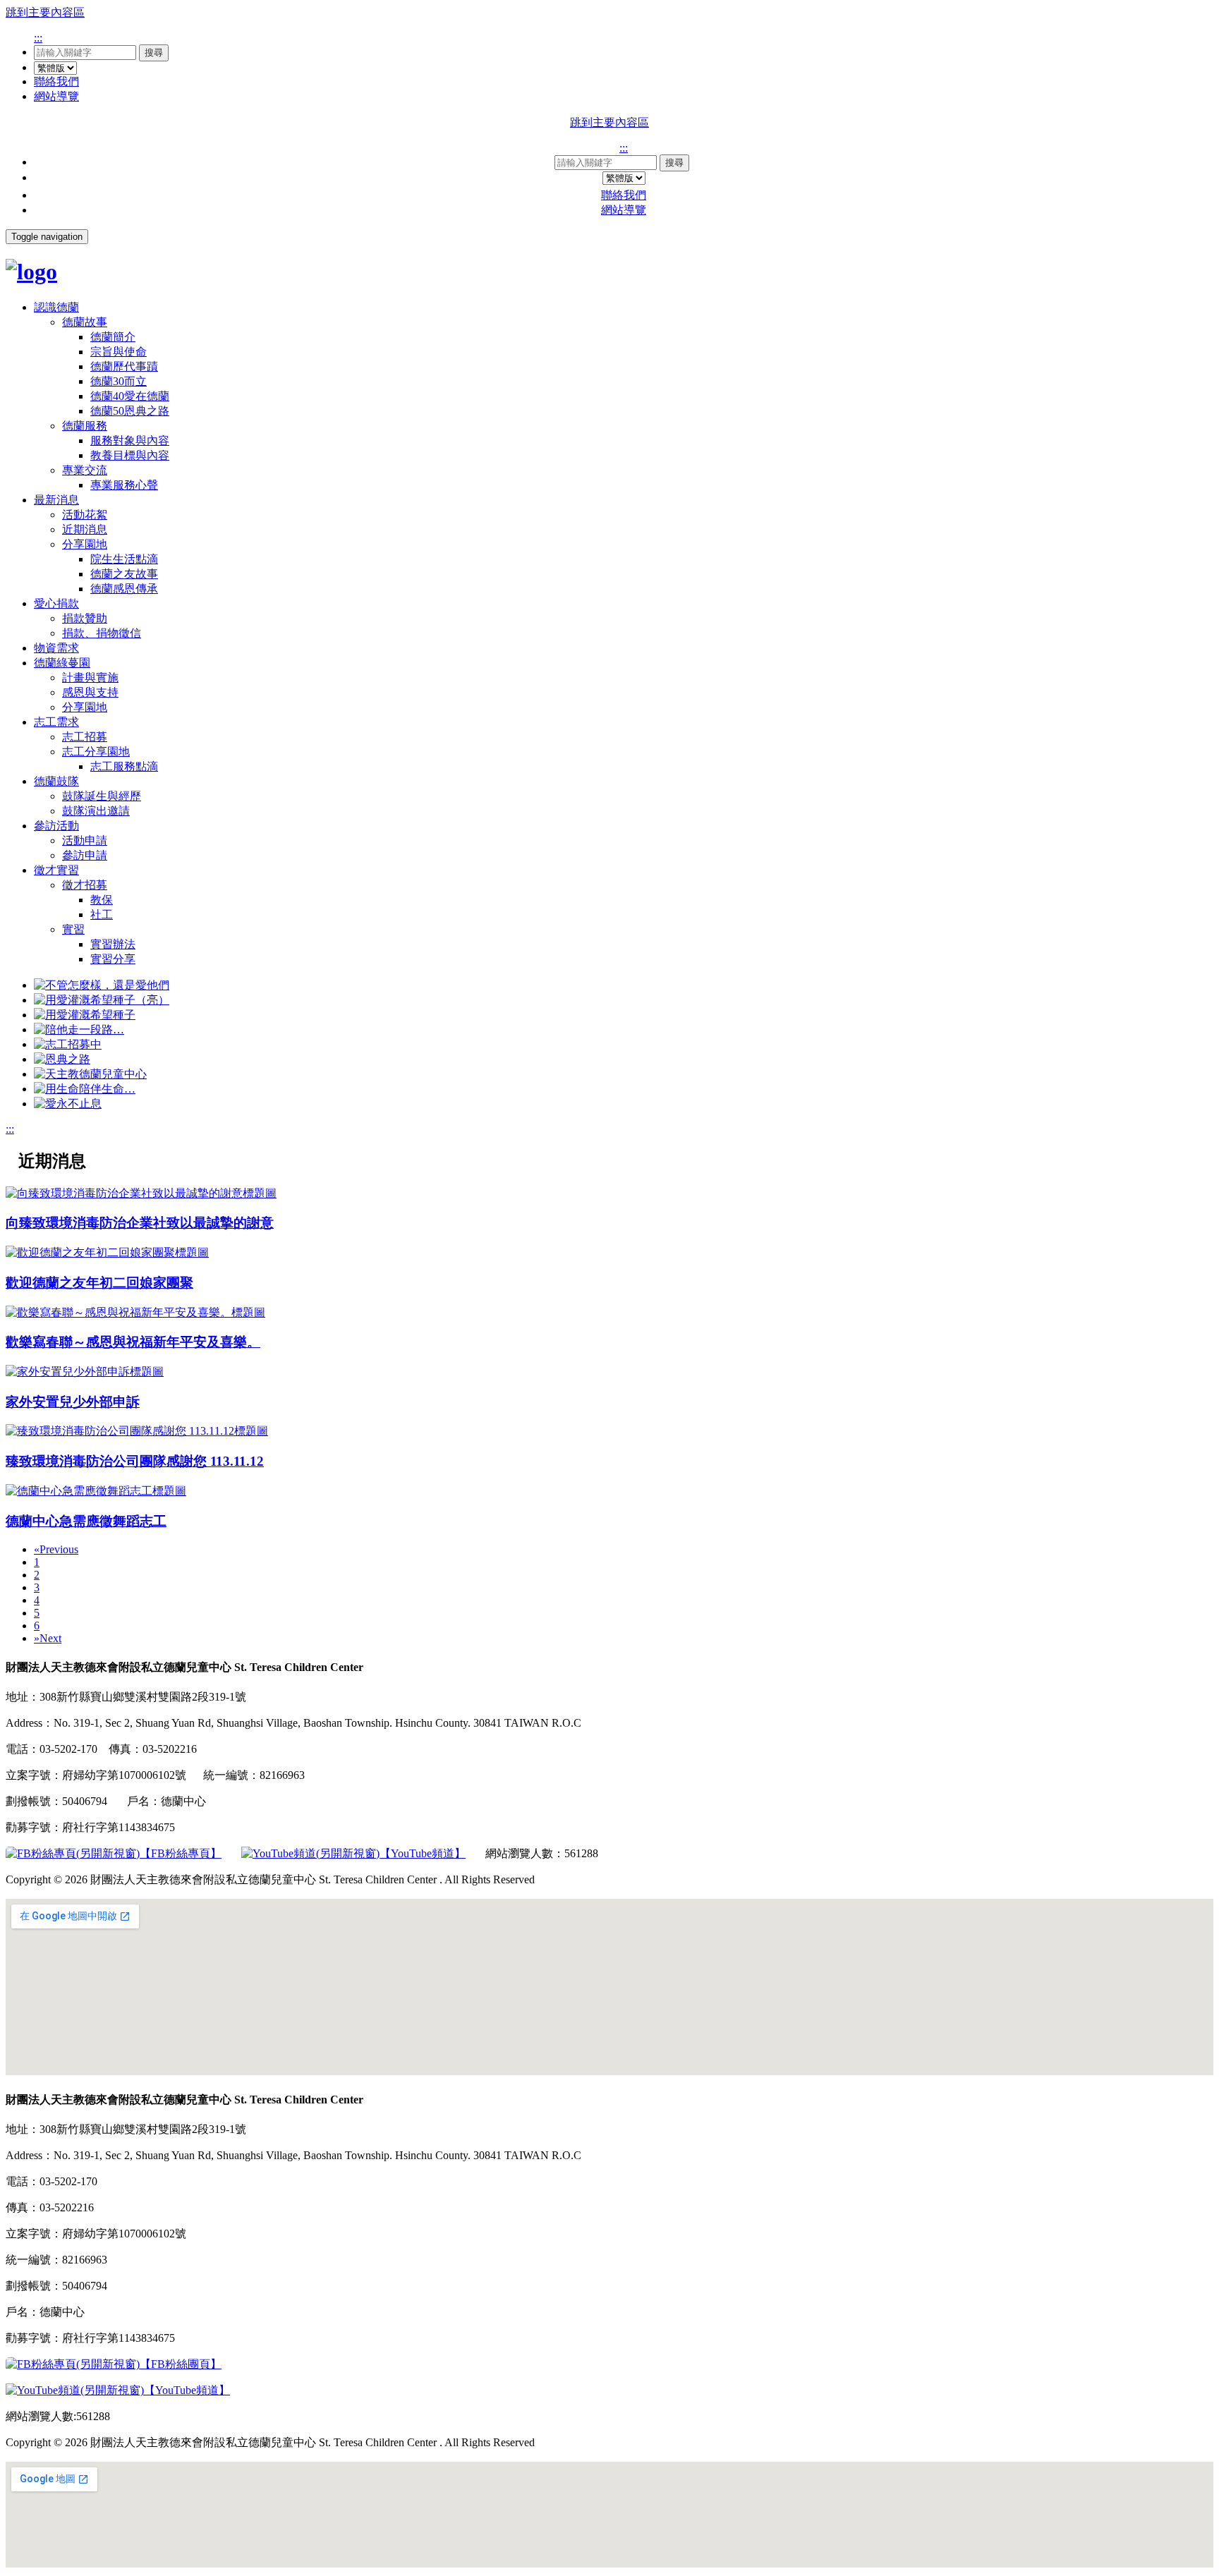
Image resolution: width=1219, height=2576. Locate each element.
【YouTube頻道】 (423, 1853)
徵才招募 (85, 885)
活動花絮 (85, 515)
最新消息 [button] (56, 500)
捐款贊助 (85, 618)
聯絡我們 (56, 81)
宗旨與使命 (119, 352)
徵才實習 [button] (56, 870)
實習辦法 (113, 944)
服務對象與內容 (130, 441)
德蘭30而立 (119, 381)
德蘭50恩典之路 (130, 411)
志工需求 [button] (56, 722)
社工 (102, 915)
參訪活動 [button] (56, 826)
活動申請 (85, 840)
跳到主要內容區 (45, 12)
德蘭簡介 (113, 337)
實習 (73, 929)
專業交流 (85, 470)
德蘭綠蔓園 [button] (62, 663)
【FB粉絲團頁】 (181, 2364)
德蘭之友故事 (124, 574)
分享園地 (85, 544)
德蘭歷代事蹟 (124, 366)
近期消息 (85, 529)
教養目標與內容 (130, 455)
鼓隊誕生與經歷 (102, 796)
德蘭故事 (85, 322)
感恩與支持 (90, 692)
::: (38, 38)
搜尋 (154, 53)
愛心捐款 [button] (56, 603)
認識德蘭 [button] (56, 307)
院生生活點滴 (124, 559)
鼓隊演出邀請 (96, 811)
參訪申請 (85, 855)
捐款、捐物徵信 (102, 633)
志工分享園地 (96, 752)
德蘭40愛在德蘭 (130, 396)
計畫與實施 (90, 678)
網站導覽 (56, 96)
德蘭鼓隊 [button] (56, 781)
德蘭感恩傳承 (124, 589)
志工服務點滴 (124, 766)
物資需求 (56, 648)
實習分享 (113, 959)
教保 (102, 900)
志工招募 (85, 737)
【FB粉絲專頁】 (181, 1853)
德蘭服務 (85, 426)
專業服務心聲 (124, 485)
